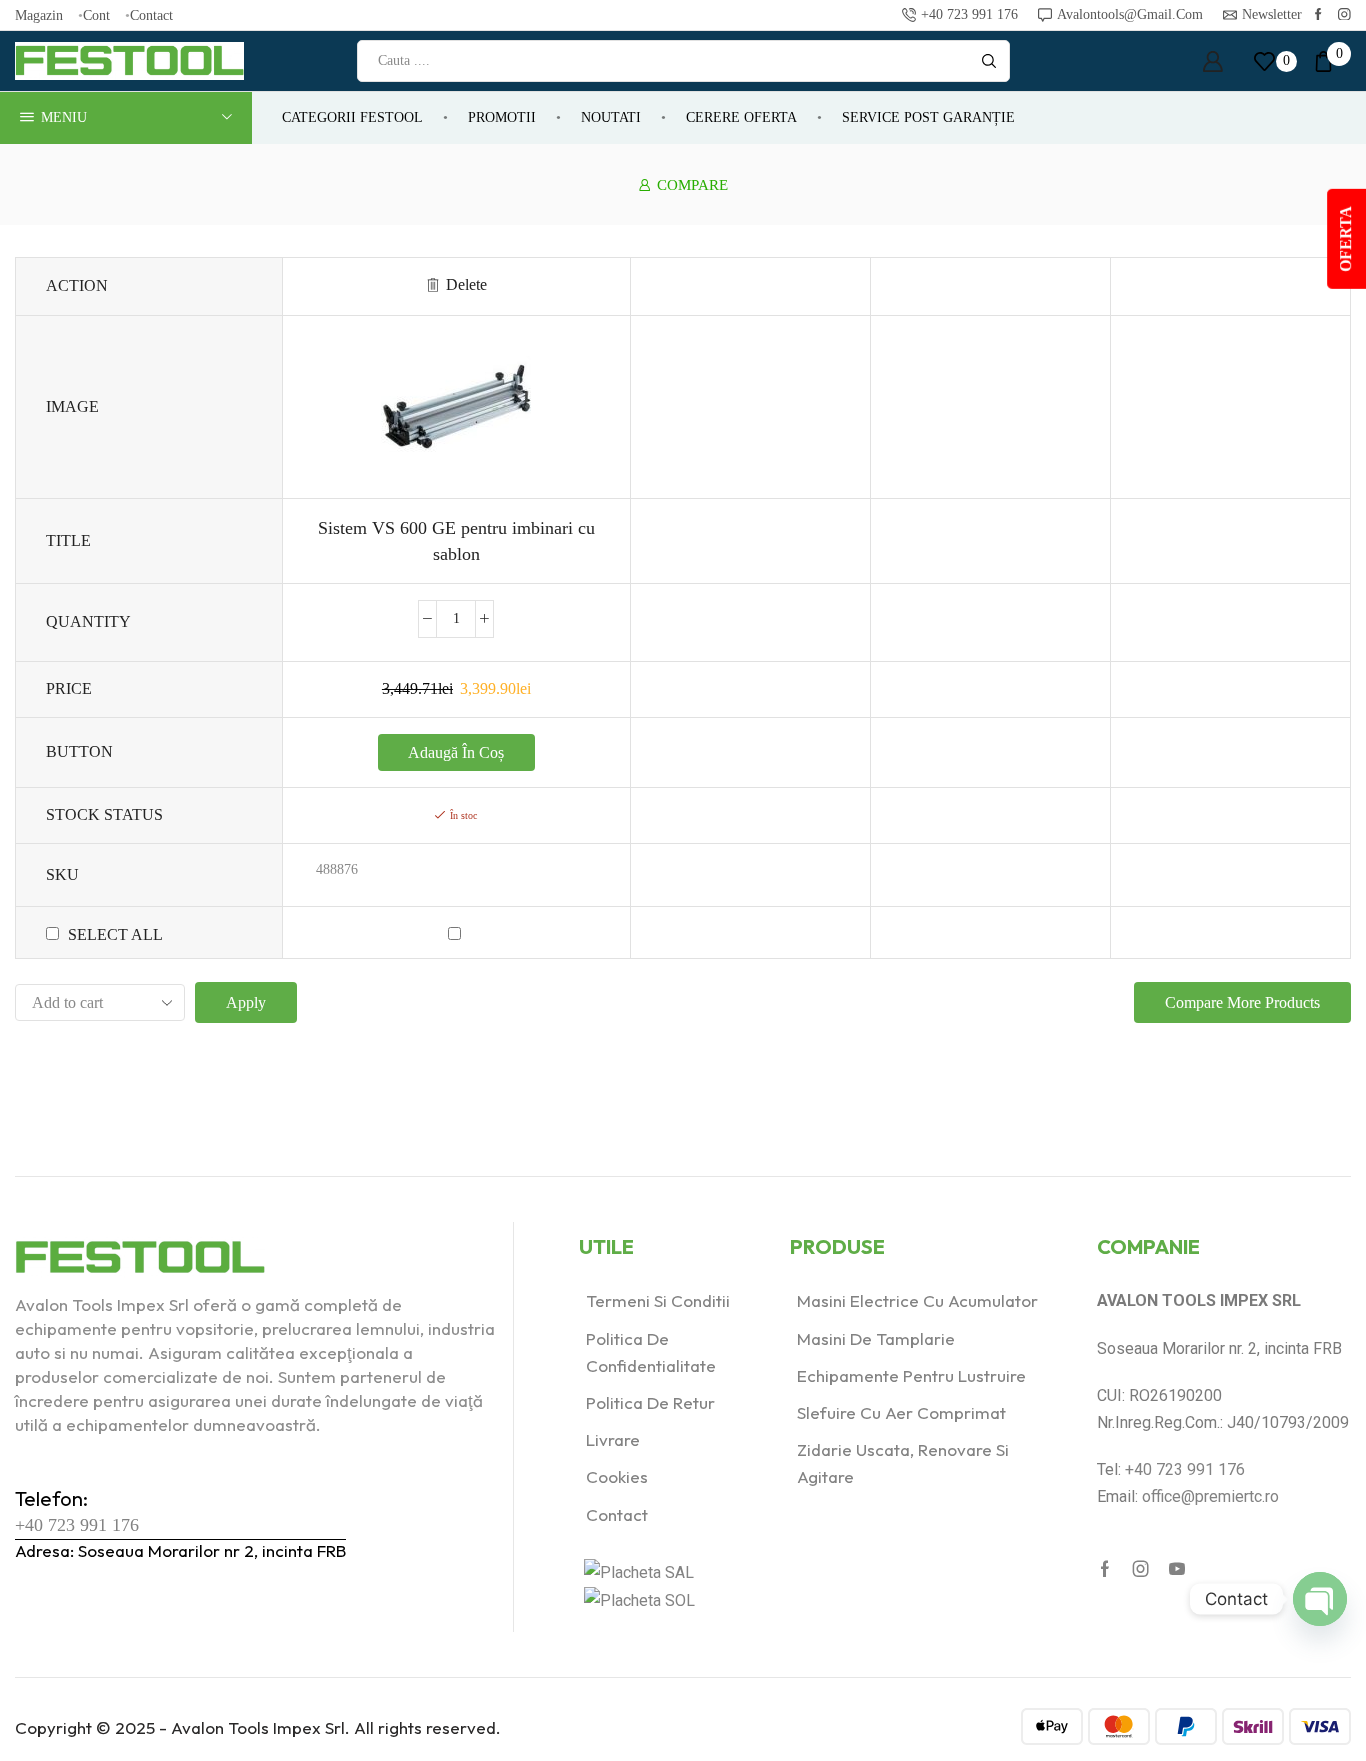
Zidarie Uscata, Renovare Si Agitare (903, 1463)
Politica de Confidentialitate (651, 1352)
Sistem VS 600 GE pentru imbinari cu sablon (456, 541)
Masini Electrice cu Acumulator (917, 1300)
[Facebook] (1318, 15)
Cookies (617, 1476)
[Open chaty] (1320, 1599)
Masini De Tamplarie (876, 1338)
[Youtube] (1177, 1569)
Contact (151, 15)
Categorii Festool (352, 117)
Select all (115, 934)
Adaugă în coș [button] (456, 752)
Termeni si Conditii (658, 1300)
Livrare (613, 1439)
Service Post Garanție (928, 117)
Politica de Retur (650, 1402)
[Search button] (989, 61)
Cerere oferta (741, 117)
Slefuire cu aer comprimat (901, 1412)
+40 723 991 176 (77, 1525)
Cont (96, 15)
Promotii (502, 117)
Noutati (611, 117)
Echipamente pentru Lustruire (911, 1375)
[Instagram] (1344, 15)
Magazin (39, 15)
